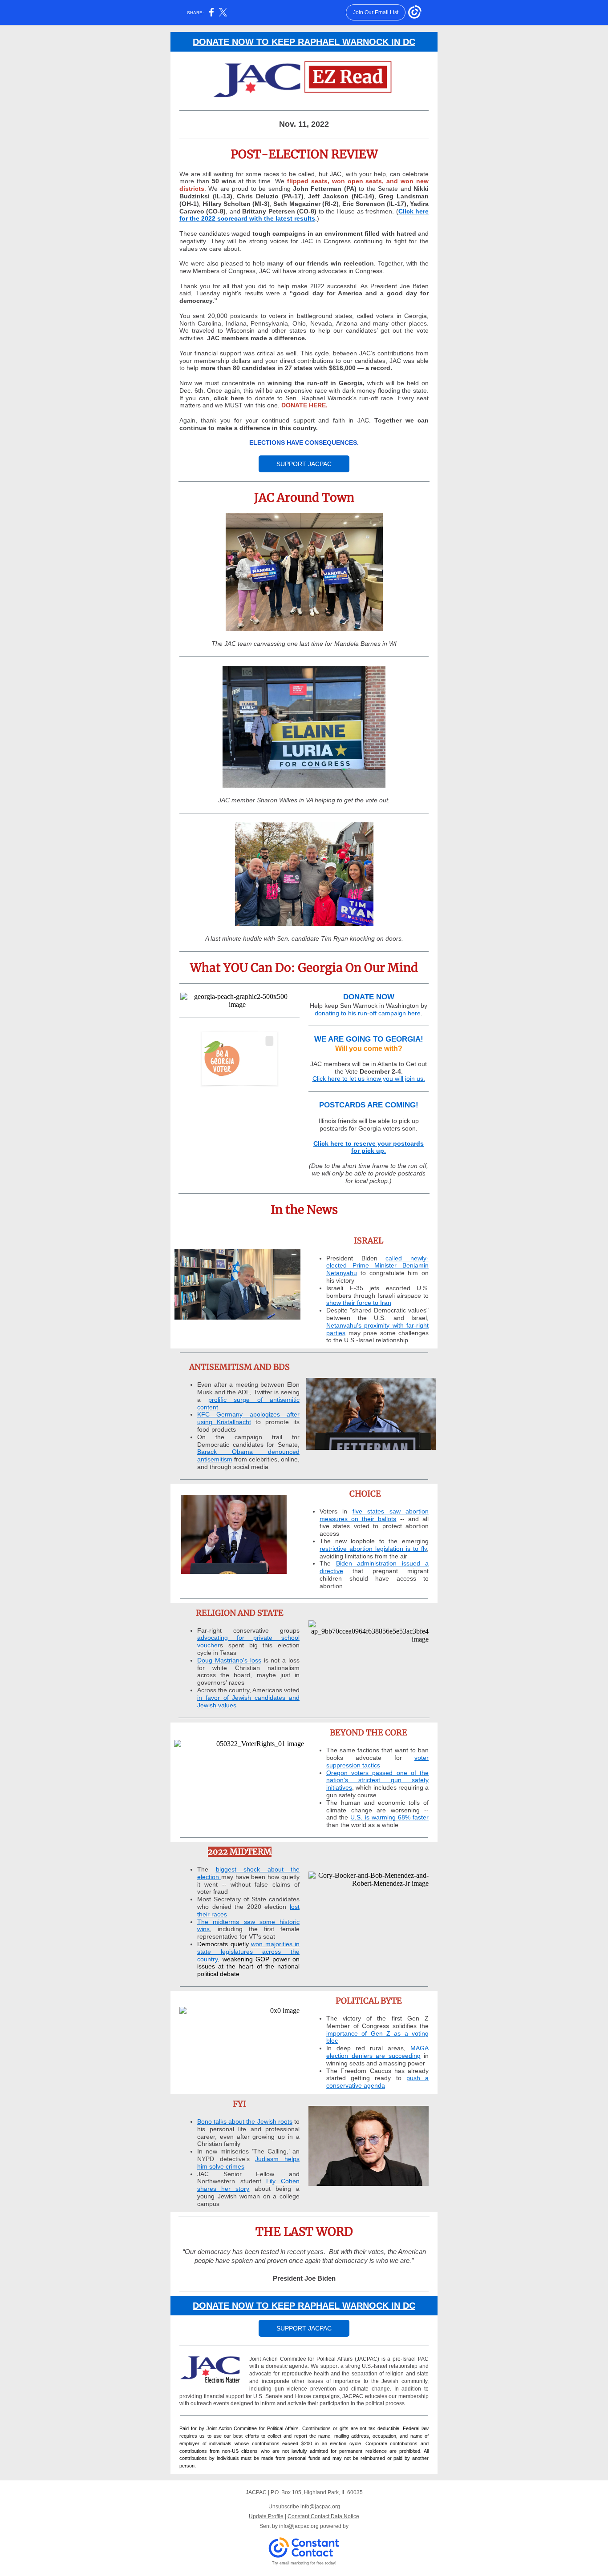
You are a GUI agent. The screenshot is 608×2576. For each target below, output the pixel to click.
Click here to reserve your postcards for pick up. (369, 1147)
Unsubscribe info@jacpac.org (304, 2507)
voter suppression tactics (377, 1761)
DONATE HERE (304, 405)
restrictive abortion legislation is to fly (373, 1549)
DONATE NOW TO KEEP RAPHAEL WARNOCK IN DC (304, 42)
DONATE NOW (369, 997)
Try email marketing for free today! (304, 2563)
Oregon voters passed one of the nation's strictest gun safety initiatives (377, 1780)
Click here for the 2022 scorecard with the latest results (304, 215)
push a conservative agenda (377, 2082)
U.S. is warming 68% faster (389, 1817)
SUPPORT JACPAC (304, 464)
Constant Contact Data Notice (323, 2516)
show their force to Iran (359, 1303)
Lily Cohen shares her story (248, 2185)
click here (229, 398)
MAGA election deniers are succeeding (377, 2052)
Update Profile (266, 2516)
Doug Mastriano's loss (229, 1660)
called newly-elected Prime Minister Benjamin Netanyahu (377, 1266)
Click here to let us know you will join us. (369, 1079)
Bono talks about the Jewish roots (245, 2121)
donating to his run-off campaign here (368, 1013)
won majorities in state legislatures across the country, (248, 1952)
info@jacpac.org (299, 2526)
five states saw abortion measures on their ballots (374, 1515)
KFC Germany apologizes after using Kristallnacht (248, 1418)
